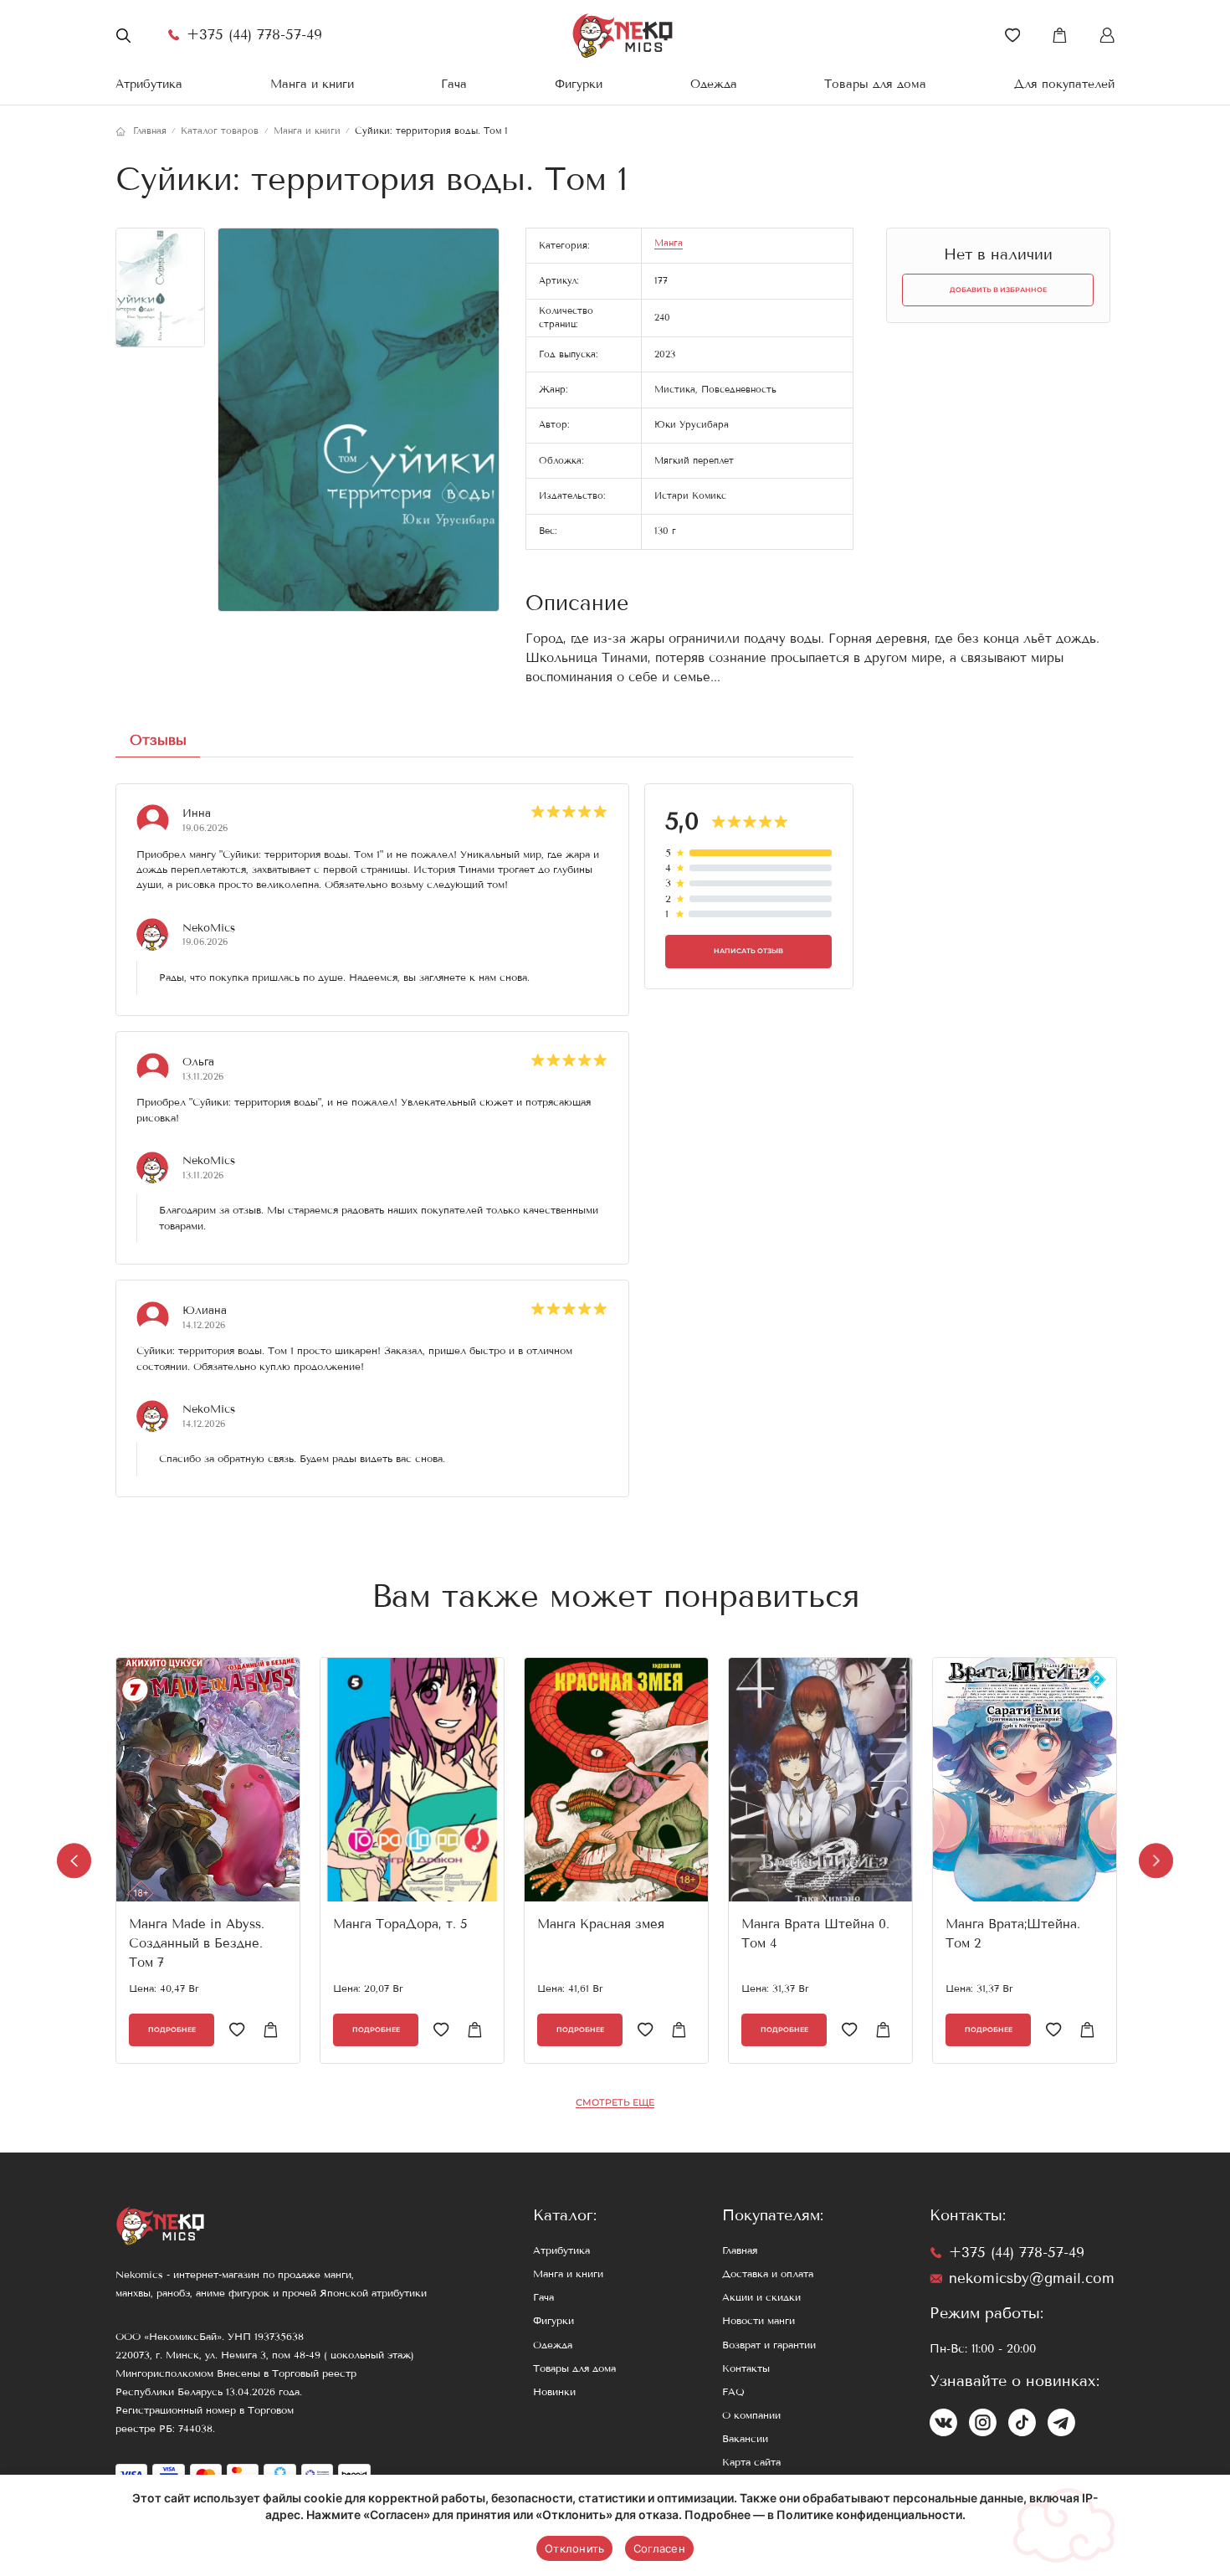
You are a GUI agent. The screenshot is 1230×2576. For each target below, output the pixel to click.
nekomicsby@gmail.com (1032, 2278)
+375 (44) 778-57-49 (254, 35)
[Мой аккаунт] (1107, 35)
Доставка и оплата (768, 2274)
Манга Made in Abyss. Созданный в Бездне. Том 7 (197, 1943)
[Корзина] (1059, 35)
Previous (74, 1861)
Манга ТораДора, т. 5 (400, 1924)
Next (1156, 1861)
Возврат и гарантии (769, 2345)
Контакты (746, 2368)
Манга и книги (312, 84)
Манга (669, 243)
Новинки (554, 2392)
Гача (454, 84)
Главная (740, 2250)
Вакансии (745, 2439)
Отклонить (574, 2548)
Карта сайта (751, 2462)
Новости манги (758, 2321)
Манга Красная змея (601, 1924)
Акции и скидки (761, 2297)
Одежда (714, 84)
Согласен (659, 2548)
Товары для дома (875, 84)
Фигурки (579, 84)
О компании (751, 2415)
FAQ (733, 2392)
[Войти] (1012, 35)
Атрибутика (149, 84)
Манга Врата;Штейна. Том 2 (1013, 1934)
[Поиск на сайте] (123, 35)
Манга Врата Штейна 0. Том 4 (815, 1934)
